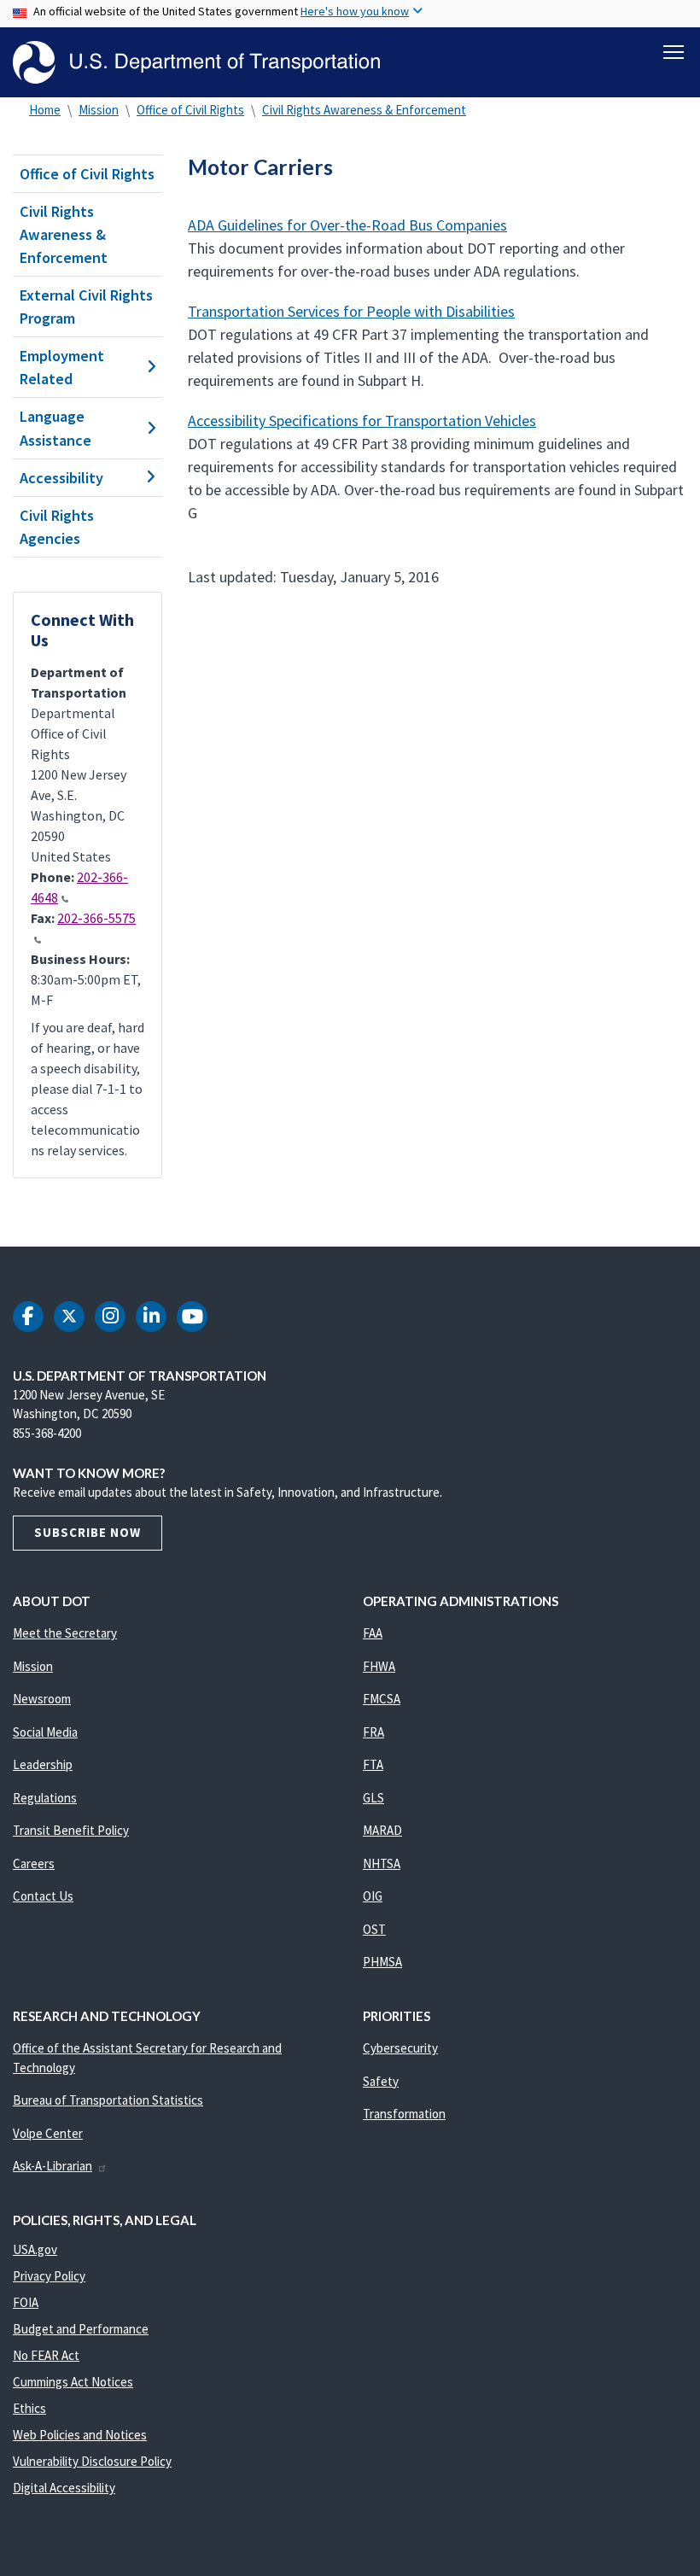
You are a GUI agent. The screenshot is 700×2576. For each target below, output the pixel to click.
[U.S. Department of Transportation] (196, 62)
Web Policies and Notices (80, 2435)
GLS (373, 1798)
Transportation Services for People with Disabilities (351, 311)
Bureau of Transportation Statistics (108, 2100)
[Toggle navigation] (674, 52)
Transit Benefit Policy (71, 1830)
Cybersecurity (400, 2048)
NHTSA (382, 1863)
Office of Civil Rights (190, 110)
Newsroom (42, 1699)
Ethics (29, 2408)
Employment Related (62, 367)
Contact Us (43, 1896)
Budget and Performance (81, 2329)
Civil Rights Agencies (57, 527)
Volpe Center (48, 2133)
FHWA (379, 1666)
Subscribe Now (87, 1532)
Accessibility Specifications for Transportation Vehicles (362, 421)
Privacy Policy (49, 2276)
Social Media (45, 1732)
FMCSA (382, 1699)
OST (374, 1929)
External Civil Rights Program (86, 307)
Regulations (45, 1798)
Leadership (43, 1764)
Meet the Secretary (65, 1633)
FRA (373, 1732)
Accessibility (61, 478)
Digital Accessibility (64, 2488)
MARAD (382, 1830)
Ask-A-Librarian (52, 2166)
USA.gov (35, 2249)
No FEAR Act (46, 2355)
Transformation (404, 2114)
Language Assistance (55, 428)
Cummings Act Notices (73, 2382)
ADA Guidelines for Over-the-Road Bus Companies (347, 225)
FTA (373, 1764)
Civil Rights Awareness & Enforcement (364, 110)
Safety (381, 2081)
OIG (373, 1896)
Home (45, 110)
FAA (373, 1633)
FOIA (26, 2302)
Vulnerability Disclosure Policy (92, 2461)
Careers (34, 1863)
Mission (99, 110)
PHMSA (382, 1962)
